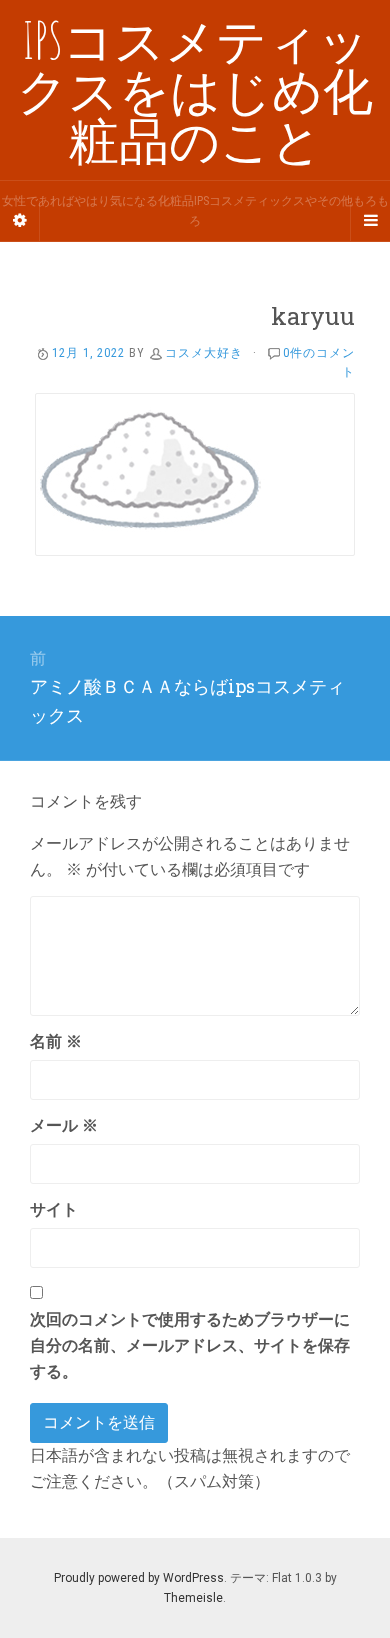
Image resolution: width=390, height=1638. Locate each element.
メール (64, 1125)
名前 (56, 1041)
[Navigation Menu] (370, 221)
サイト (54, 1209)
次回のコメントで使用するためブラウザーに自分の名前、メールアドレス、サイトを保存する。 (190, 1345)
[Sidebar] (20, 221)
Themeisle (193, 1598)
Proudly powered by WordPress (139, 1578)
